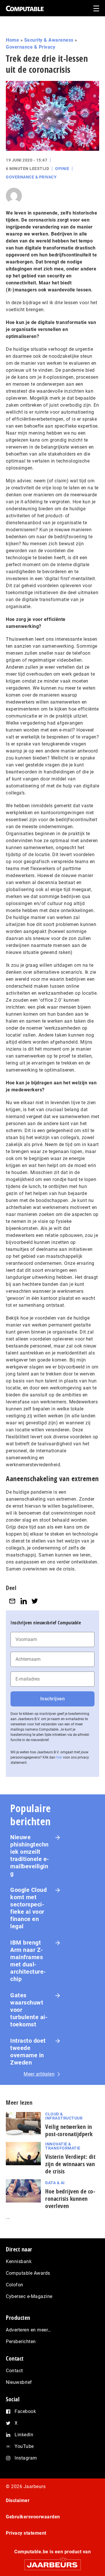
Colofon (15, 2285)
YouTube (24, 2446)
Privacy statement (26, 2533)
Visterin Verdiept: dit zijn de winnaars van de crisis (70, 2164)
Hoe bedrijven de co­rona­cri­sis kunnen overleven (70, 2199)
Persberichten (21, 2342)
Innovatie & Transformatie (63, 2146)
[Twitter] (35, 1601)
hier (59, 1757)
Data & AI (55, 2183)
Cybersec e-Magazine (29, 2296)
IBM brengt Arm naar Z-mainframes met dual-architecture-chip (28, 1961)
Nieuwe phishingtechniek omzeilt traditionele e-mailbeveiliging (30, 1855)
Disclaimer (18, 2500)
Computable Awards (28, 2273)
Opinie (62, 169)
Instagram (26, 2458)
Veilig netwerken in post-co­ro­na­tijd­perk (69, 2130)
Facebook (25, 2411)
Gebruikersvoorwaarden (33, 2517)
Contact (14, 2371)
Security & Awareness (49, 40)
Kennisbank (19, 2261)
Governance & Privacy (30, 47)
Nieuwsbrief (19, 2382)
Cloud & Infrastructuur (64, 2116)
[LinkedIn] (24, 1601)
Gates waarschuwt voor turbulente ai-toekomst (29, 2010)
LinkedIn (24, 2435)
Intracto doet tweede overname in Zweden (28, 2052)
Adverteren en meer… (28, 2330)
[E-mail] (12, 1601)
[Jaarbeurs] (52, 2562)
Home (12, 40)
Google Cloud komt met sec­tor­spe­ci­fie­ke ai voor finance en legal (28, 1908)
